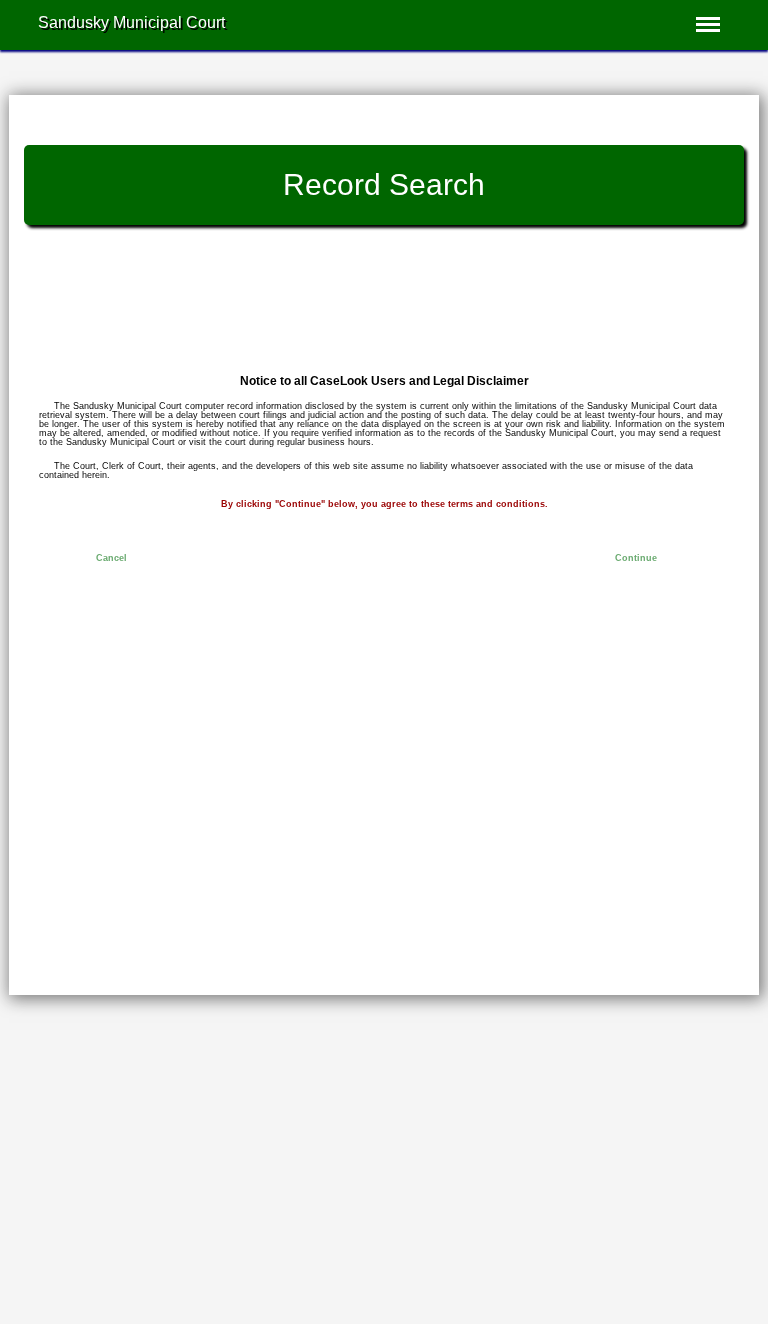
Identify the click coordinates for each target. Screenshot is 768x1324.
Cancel (111, 558)
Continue (636, 558)
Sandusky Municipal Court (131, 23)
